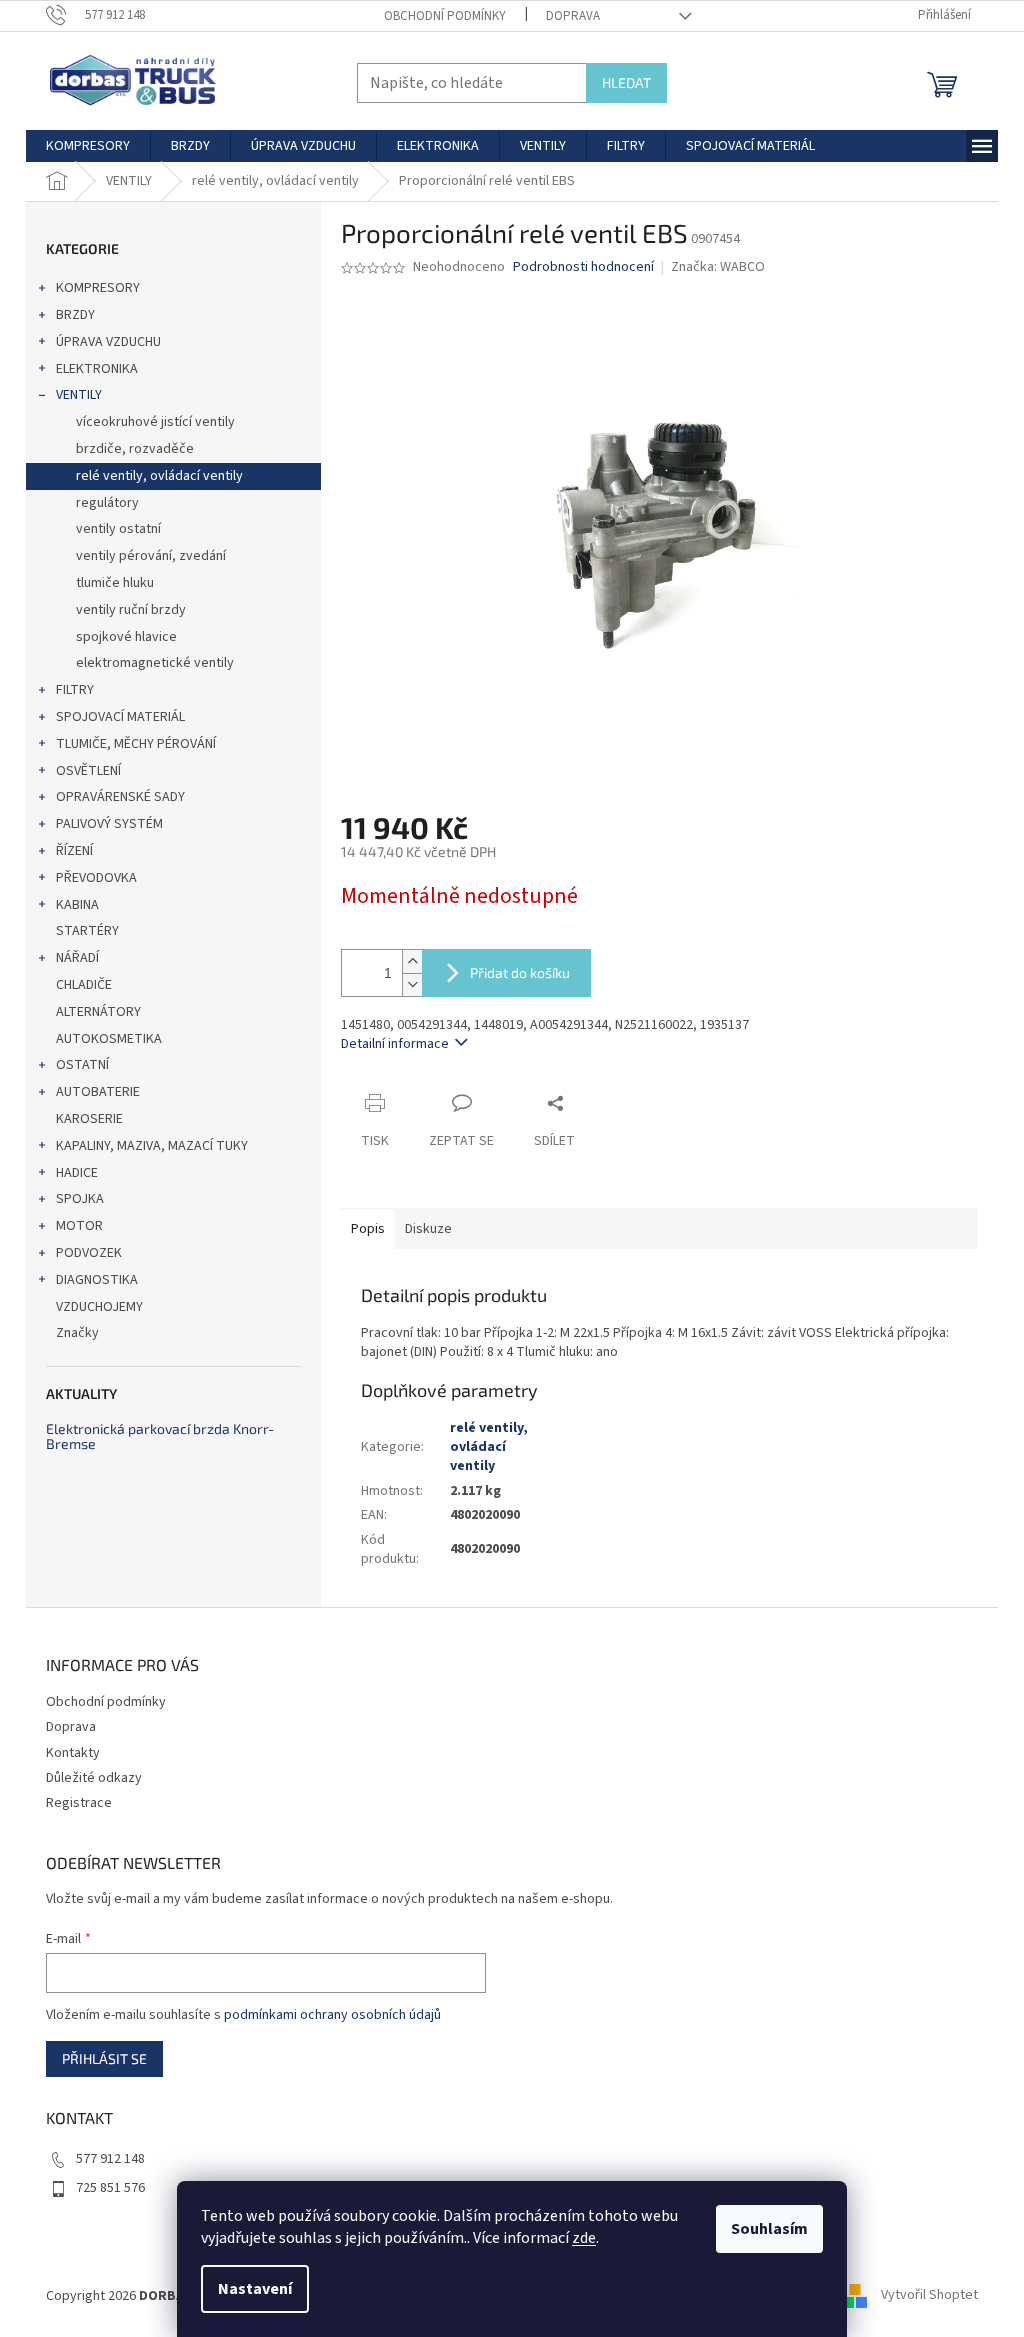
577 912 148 (110, 2159)
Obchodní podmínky (445, 16)
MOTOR (79, 1226)
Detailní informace (395, 1044)
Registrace (79, 1803)
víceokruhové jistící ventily (155, 422)
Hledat (626, 82)
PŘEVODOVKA (96, 878)
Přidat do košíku (520, 972)
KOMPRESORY (98, 288)
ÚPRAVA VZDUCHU (108, 342)
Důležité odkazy (94, 1778)
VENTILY (79, 395)
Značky (77, 1333)
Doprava (573, 16)
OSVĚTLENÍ (88, 771)
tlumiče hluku (115, 583)
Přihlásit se (104, 2058)
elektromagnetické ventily (155, 663)
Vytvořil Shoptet (929, 2296)
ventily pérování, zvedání (151, 556)
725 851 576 (110, 2188)
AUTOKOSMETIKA (109, 1039)
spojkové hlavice (126, 637)
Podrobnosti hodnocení (583, 267)
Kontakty (73, 1753)
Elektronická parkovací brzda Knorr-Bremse (160, 1436)
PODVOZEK (89, 1253)
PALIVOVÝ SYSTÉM (109, 824)
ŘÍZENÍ (74, 851)
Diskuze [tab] (428, 1229)
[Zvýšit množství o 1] (412, 961)
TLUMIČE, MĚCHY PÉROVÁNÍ (136, 744)
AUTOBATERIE (98, 1092)
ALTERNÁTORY (98, 1012)
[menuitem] (88, 146)
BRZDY (75, 315)
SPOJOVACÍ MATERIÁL (120, 717)
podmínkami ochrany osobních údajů (332, 2015)
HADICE (77, 1173)
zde (584, 2238)
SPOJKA (80, 1199)
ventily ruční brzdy (131, 610)
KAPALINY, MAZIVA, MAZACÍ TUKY (152, 1146)
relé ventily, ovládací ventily (159, 476)
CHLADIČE (84, 985)
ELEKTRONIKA (97, 369)
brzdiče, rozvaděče (135, 449)
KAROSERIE (89, 1119)
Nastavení (255, 2289)
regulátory (107, 503)
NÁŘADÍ (77, 958)
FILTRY (75, 690)
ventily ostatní (118, 529)
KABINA (77, 905)
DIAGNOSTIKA (97, 1280)
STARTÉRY (87, 931)
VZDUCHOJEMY (99, 1307)
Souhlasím (769, 2229)
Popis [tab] (368, 1229)
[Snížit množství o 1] (412, 984)
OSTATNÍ (82, 1065)
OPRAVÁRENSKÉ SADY (120, 797)
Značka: (718, 267)
